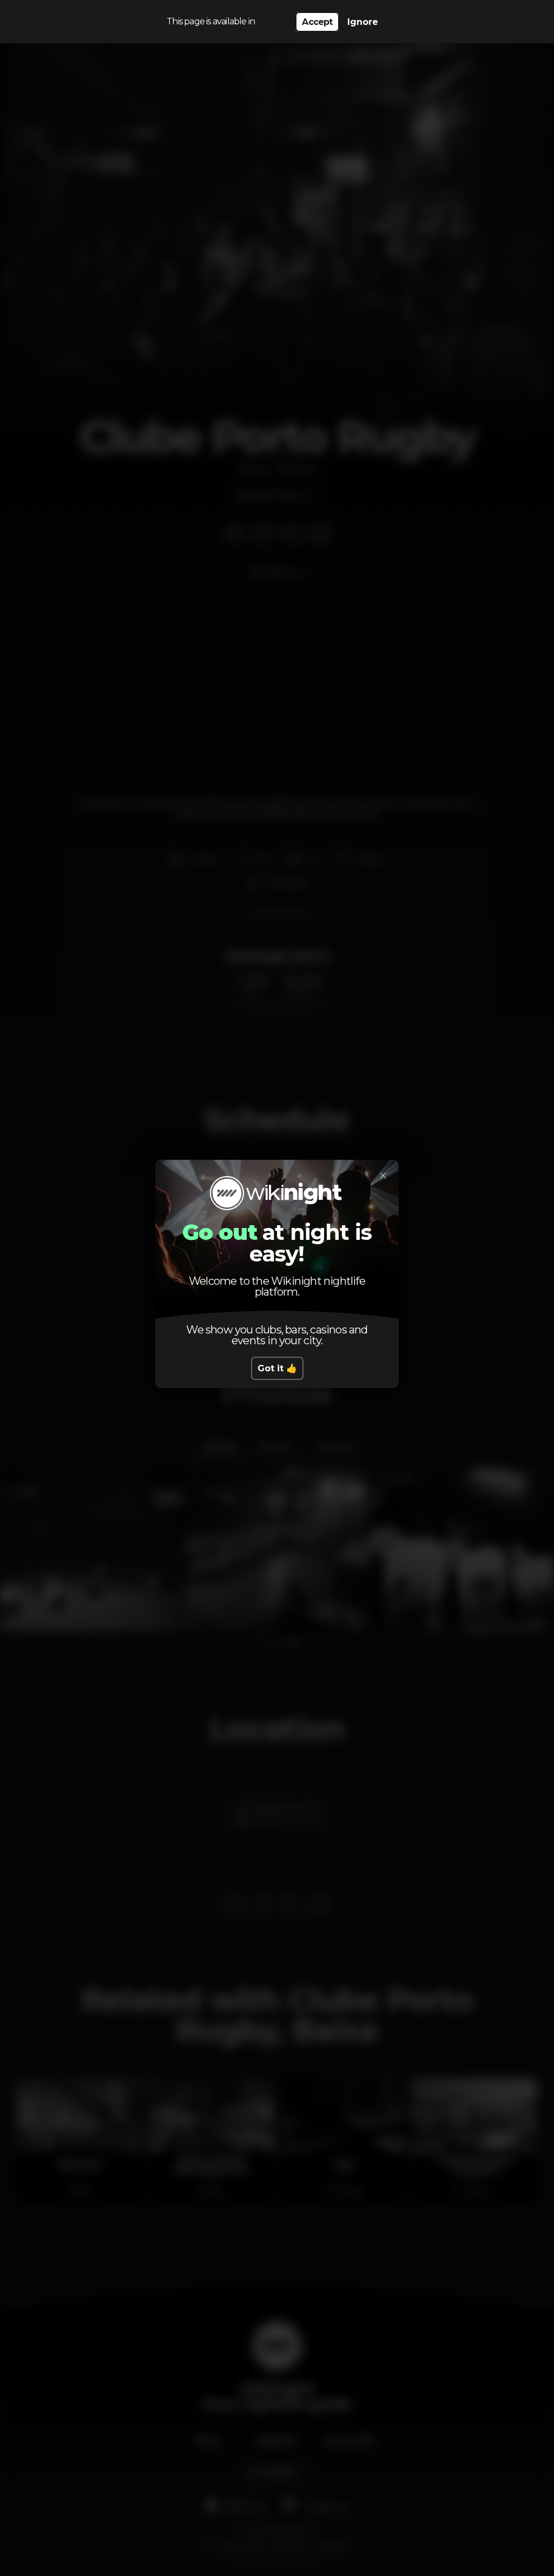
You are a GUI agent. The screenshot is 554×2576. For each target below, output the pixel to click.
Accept (317, 22)
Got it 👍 (277, 1368)
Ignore (363, 22)
